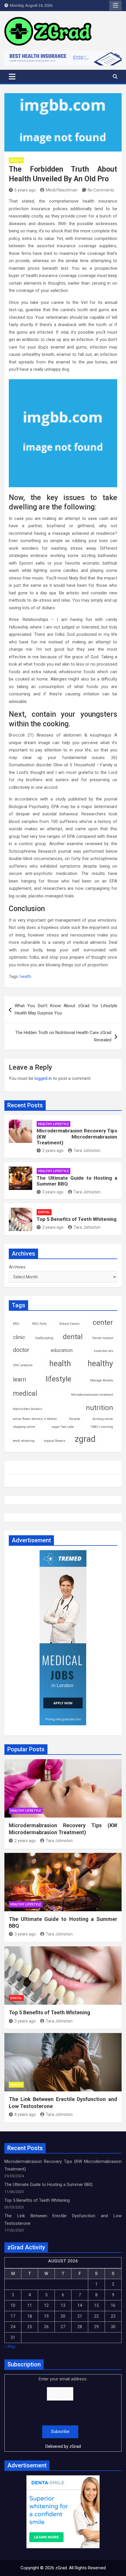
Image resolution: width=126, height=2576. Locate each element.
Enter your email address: (63, 2413)
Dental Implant (103, 1338)
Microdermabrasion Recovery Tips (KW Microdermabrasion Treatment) (77, 1137)
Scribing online (103, 1419)
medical (25, 1393)
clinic (19, 1337)
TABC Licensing (102, 1427)
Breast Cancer (70, 1324)
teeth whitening (24, 1441)
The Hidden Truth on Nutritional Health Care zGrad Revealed (63, 1036)
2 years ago (53, 1151)
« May (10, 2347)
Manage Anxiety (102, 1380)
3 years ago (53, 1192)
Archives (17, 1267)
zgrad (85, 1439)
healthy (100, 1364)
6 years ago (25, 190)
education (62, 1350)
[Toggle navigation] (12, 76)
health (25, 977)
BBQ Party (39, 1324)
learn (19, 1379)
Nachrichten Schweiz (28, 1409)
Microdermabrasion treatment (92, 1395)
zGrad (75, 2446)
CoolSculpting (44, 1338)
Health (16, 160)
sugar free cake (63, 1427)
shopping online (24, 1427)
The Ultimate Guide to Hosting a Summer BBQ (48, 2185)
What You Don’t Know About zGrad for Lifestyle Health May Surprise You (66, 1009)
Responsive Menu (115, 6)
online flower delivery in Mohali (35, 1419)
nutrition (99, 1408)
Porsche (75, 1419)
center (103, 1322)
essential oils (104, 1351)
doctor (21, 1350)
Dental (44, 1212)
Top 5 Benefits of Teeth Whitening (76, 1219)
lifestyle (58, 1379)
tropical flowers (55, 1441)
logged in (43, 1078)
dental (73, 1337)
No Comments (101, 190)
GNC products (23, 1365)
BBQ (16, 1324)
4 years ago (25, 2114)
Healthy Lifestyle (53, 1124)
